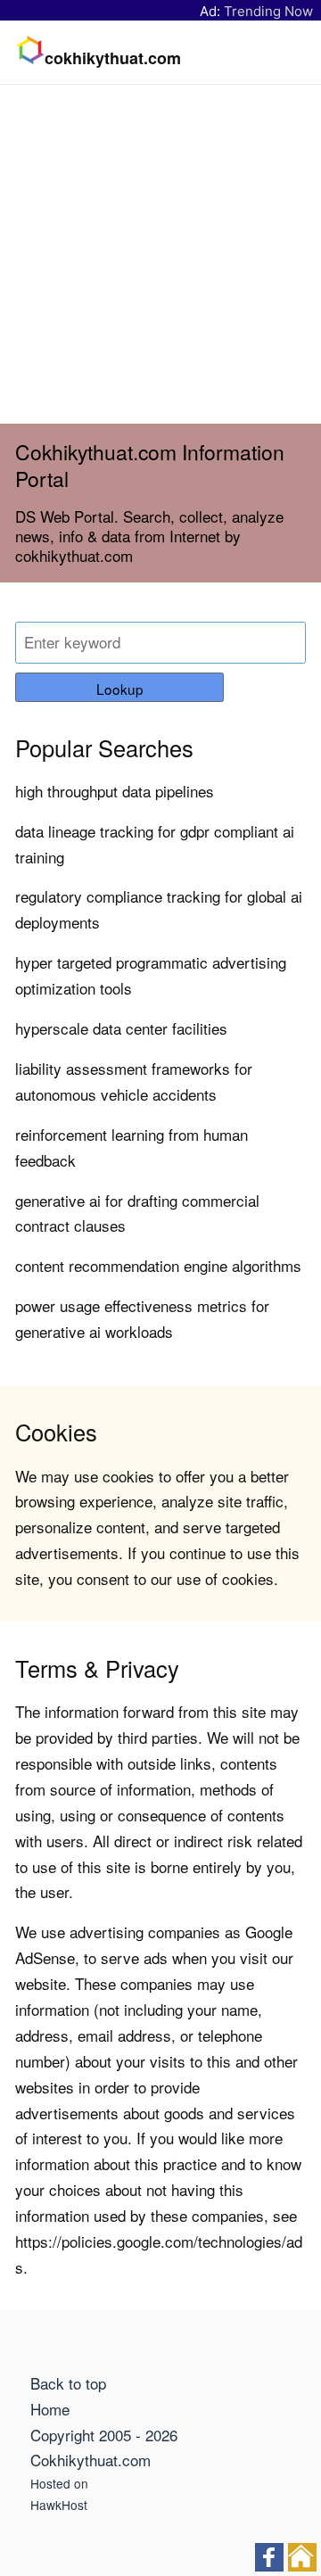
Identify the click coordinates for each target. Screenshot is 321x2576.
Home (50, 2409)
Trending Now (268, 11)
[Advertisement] (160, 254)
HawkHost (59, 2505)
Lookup (120, 689)
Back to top (68, 2383)
